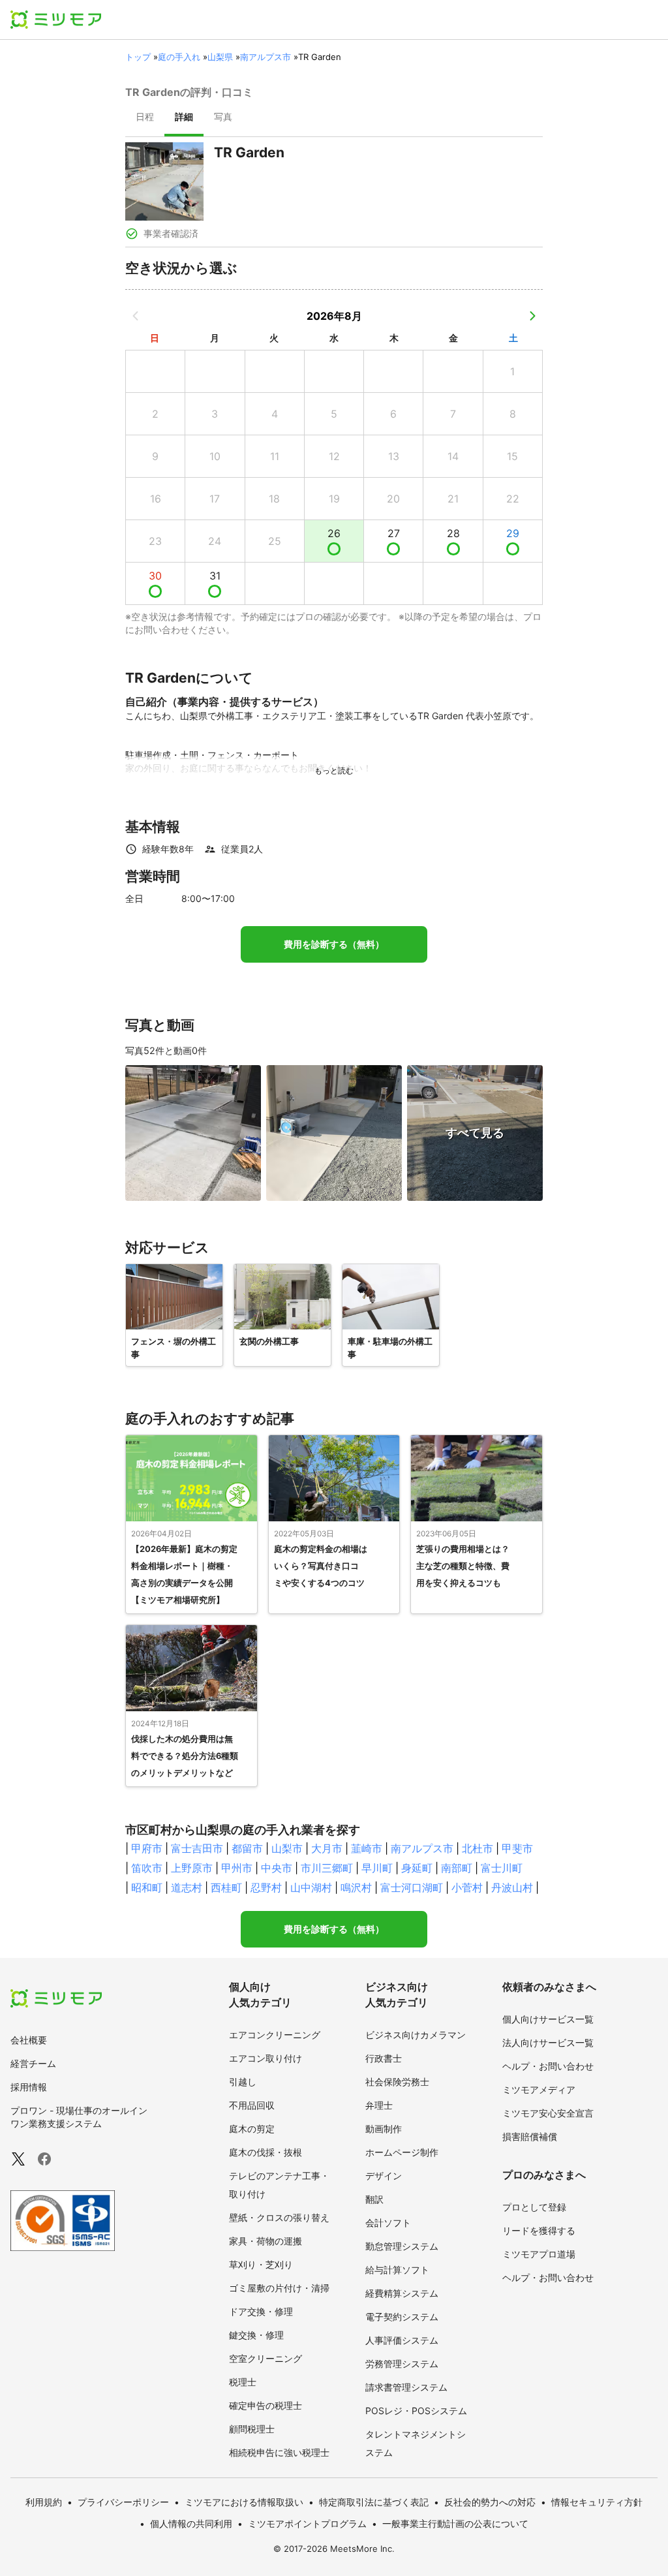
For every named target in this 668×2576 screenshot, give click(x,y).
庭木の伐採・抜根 (266, 2152)
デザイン (384, 2176)
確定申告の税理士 (266, 2405)
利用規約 (44, 2502)
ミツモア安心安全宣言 (548, 2113)
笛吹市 (147, 1868)
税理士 (243, 2382)
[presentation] (145, 118)
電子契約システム (402, 2317)
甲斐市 (517, 1848)
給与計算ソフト (397, 2270)
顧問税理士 (252, 2429)
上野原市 (192, 1868)
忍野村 (266, 1887)
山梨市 (287, 1848)
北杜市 (478, 1848)
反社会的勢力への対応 (490, 2502)
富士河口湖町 (412, 1887)
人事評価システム (402, 2340)
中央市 (277, 1868)
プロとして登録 (534, 2207)
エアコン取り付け (266, 2058)
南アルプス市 (266, 57)
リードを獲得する (539, 2230)
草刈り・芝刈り (261, 2264)
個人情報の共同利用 (191, 2523)
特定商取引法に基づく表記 (374, 2502)
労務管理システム (402, 2364)
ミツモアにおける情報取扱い (244, 2502)
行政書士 (384, 2058)
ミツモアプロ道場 (539, 2254)
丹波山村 (512, 1887)
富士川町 (502, 1868)
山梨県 (220, 57)
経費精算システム (402, 2293)
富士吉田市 (197, 1848)
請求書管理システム (406, 2387)
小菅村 (467, 1887)
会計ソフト (388, 2223)
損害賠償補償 (530, 2136)
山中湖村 (311, 1887)
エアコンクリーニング (275, 2035)
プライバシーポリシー (123, 2502)
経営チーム (33, 2063)
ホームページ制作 (402, 2152)
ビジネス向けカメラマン (416, 2035)
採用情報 (29, 2087)
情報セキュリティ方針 (597, 2502)
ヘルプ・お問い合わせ (548, 2066)
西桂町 (226, 1887)
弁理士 (379, 2105)
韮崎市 (367, 1848)
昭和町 (147, 1887)
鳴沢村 (356, 1887)
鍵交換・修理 (256, 2335)
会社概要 (29, 2040)
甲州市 (237, 1868)
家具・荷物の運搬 (266, 2241)
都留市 (247, 1848)
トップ (138, 57)
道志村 (187, 1887)
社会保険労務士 (397, 2082)
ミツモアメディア (539, 2089)
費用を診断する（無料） (334, 944)
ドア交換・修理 (261, 2311)
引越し (243, 2082)
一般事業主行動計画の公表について (455, 2523)
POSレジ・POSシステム (416, 2411)
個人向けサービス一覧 (548, 2019)
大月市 (327, 1848)
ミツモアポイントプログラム (307, 2523)
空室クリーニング (266, 2358)
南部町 (457, 1868)
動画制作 (384, 2129)
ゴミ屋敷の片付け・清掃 (279, 2288)
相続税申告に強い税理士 (279, 2452)
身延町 (417, 1868)
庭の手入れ (179, 57)
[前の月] (136, 316)
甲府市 (147, 1848)
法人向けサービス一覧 (548, 2042)
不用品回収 (252, 2105)
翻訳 (374, 2199)
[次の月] (532, 316)
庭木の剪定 (252, 2129)
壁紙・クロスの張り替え (279, 2217)
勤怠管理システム (402, 2246)
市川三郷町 (327, 1868)
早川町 (377, 1868)
